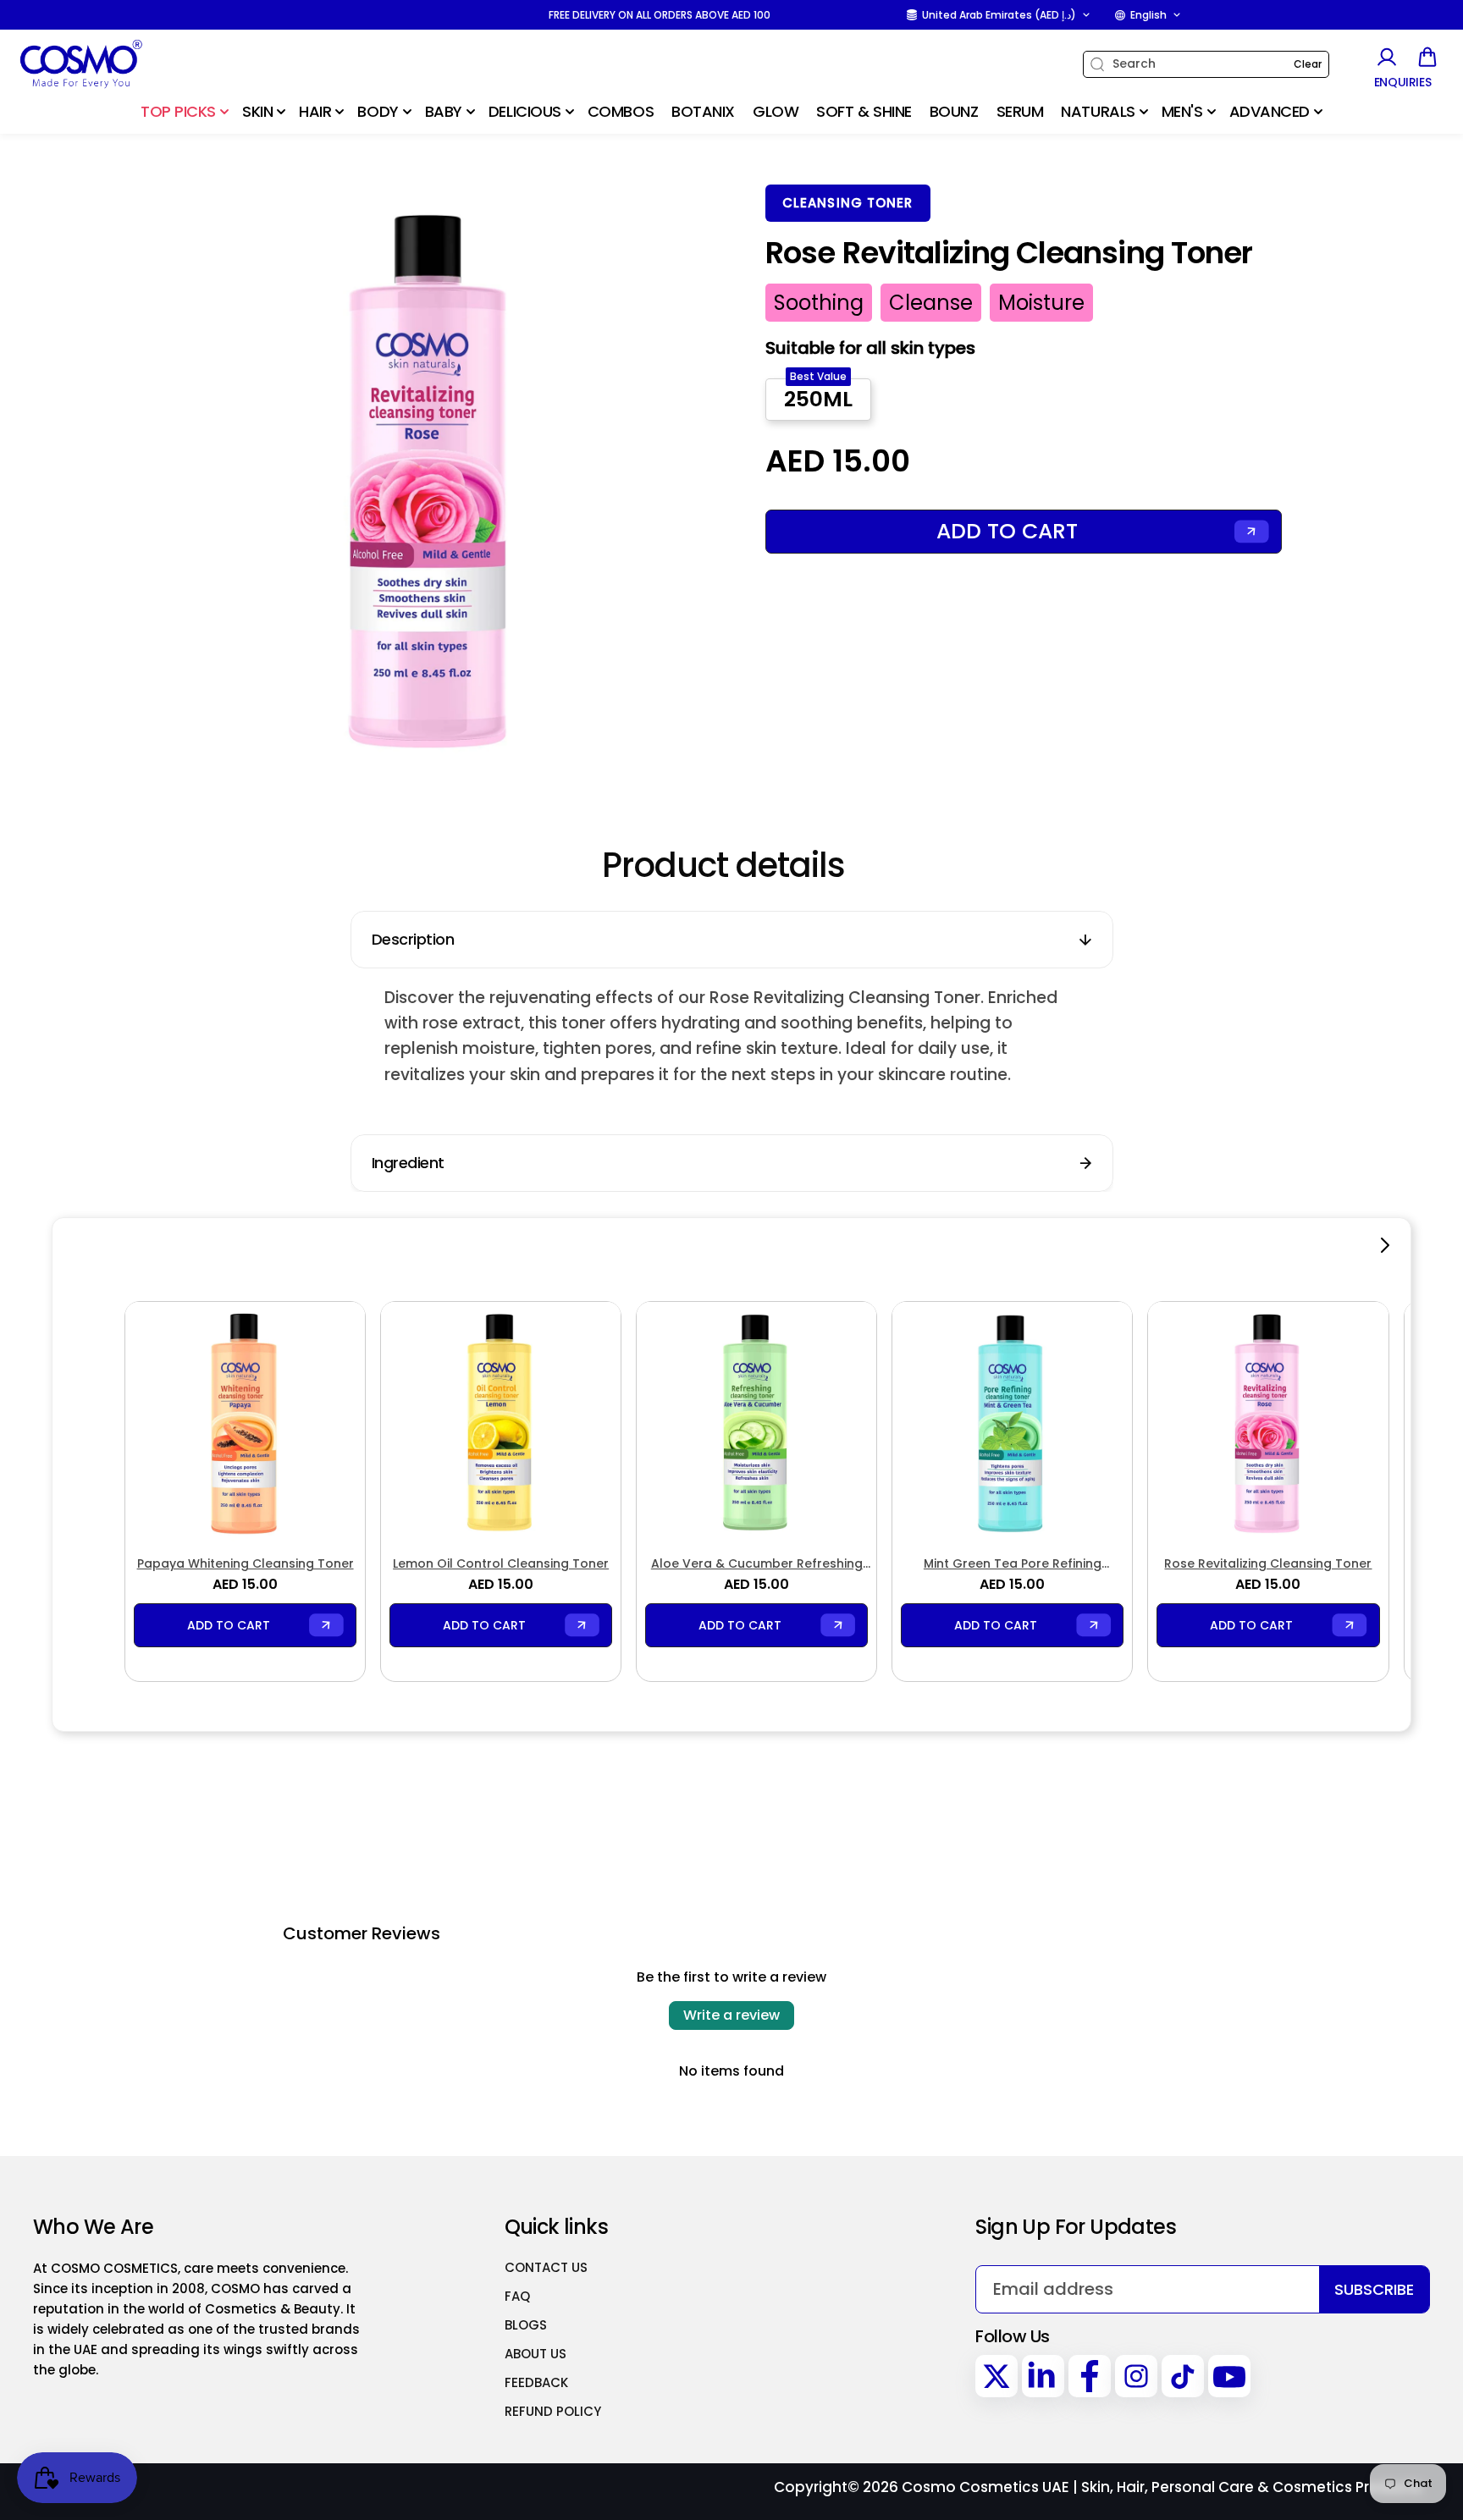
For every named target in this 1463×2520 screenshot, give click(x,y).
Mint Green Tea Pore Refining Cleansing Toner (1013, 1564)
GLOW (776, 111)
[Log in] (1386, 57)
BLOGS (526, 2325)
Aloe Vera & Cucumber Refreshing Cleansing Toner (757, 1564)
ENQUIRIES (1403, 83)
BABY (444, 111)
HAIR (315, 111)
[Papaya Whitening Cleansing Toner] (245, 1422)
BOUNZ (954, 111)
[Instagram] (1136, 2376)
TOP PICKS (178, 111)
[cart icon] (1427, 57)
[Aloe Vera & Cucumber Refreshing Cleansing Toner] (756, 1422)
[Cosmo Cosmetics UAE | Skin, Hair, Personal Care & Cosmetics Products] (123, 64)
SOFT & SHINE (864, 111)
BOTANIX (703, 111)
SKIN (257, 111)
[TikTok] (1183, 2376)
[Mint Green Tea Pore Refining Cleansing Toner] (1012, 1422)
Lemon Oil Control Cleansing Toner (501, 1563)
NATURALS (1098, 111)
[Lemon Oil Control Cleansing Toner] (501, 1422)
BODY (378, 111)
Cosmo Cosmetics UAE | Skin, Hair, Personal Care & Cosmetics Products (1162, 2487)
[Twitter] (996, 2376)
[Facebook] (1090, 2376)
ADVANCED (1270, 111)
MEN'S (1182, 111)
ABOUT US (536, 2354)
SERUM (1020, 111)
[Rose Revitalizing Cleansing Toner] (1268, 1422)
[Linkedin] (1043, 2376)
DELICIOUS (525, 111)
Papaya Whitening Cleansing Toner (246, 1563)
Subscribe (1374, 2289)
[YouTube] (1229, 2376)
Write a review (731, 2015)
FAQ (517, 2296)
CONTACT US (546, 2267)
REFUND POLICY (553, 2411)
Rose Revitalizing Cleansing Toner (1268, 1563)
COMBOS (621, 111)
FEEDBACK (536, 2382)
